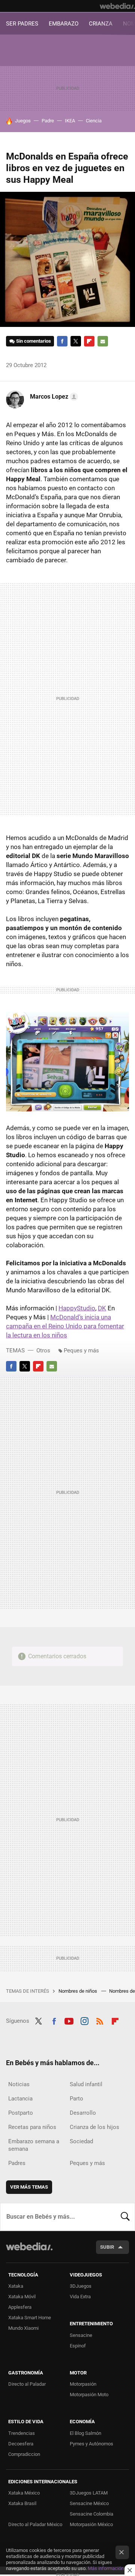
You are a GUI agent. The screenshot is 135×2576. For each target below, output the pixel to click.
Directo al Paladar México (35, 2524)
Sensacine (81, 2335)
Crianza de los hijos (94, 2127)
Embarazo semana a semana (34, 2145)
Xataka (16, 2286)
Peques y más (81, 1350)
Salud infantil (86, 2084)
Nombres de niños (78, 1991)
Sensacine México (89, 2503)
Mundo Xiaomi (23, 2328)
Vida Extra (80, 2297)
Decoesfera (21, 2444)
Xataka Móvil (22, 2297)
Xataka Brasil (22, 2503)
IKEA (70, 121)
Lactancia (20, 2099)
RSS (100, 2020)
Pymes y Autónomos (91, 2444)
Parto (76, 2099)
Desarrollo (83, 2113)
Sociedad (81, 2141)
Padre (48, 121)
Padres (17, 2163)
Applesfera (20, 2307)
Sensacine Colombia (91, 2514)
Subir (107, 2247)
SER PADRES (22, 24)
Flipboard (89, 341)
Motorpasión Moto (89, 2395)
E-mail (103, 341)
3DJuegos (81, 2286)
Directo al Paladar (27, 2384)
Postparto (21, 2113)
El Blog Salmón (85, 2433)
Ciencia (94, 121)
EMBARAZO (64, 24)
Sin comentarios (34, 341)
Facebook (62, 341)
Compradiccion (24, 2454)
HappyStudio (77, 1308)
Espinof (78, 2346)
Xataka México (24, 2493)
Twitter (76, 341)
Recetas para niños (32, 2127)
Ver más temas (29, 2187)
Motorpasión (83, 2384)
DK (102, 1308)
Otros (43, 1350)
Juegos (23, 121)
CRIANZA (101, 24)
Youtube (69, 2020)
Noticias (19, 2084)
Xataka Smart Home (30, 2318)
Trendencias (22, 2433)
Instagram (84, 2020)
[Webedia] (117, 6)
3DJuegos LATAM (89, 2493)
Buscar (125, 2217)
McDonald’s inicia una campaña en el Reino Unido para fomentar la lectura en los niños (65, 1326)
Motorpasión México (91, 2524)
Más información (106, 2568)
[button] (53, 397)
